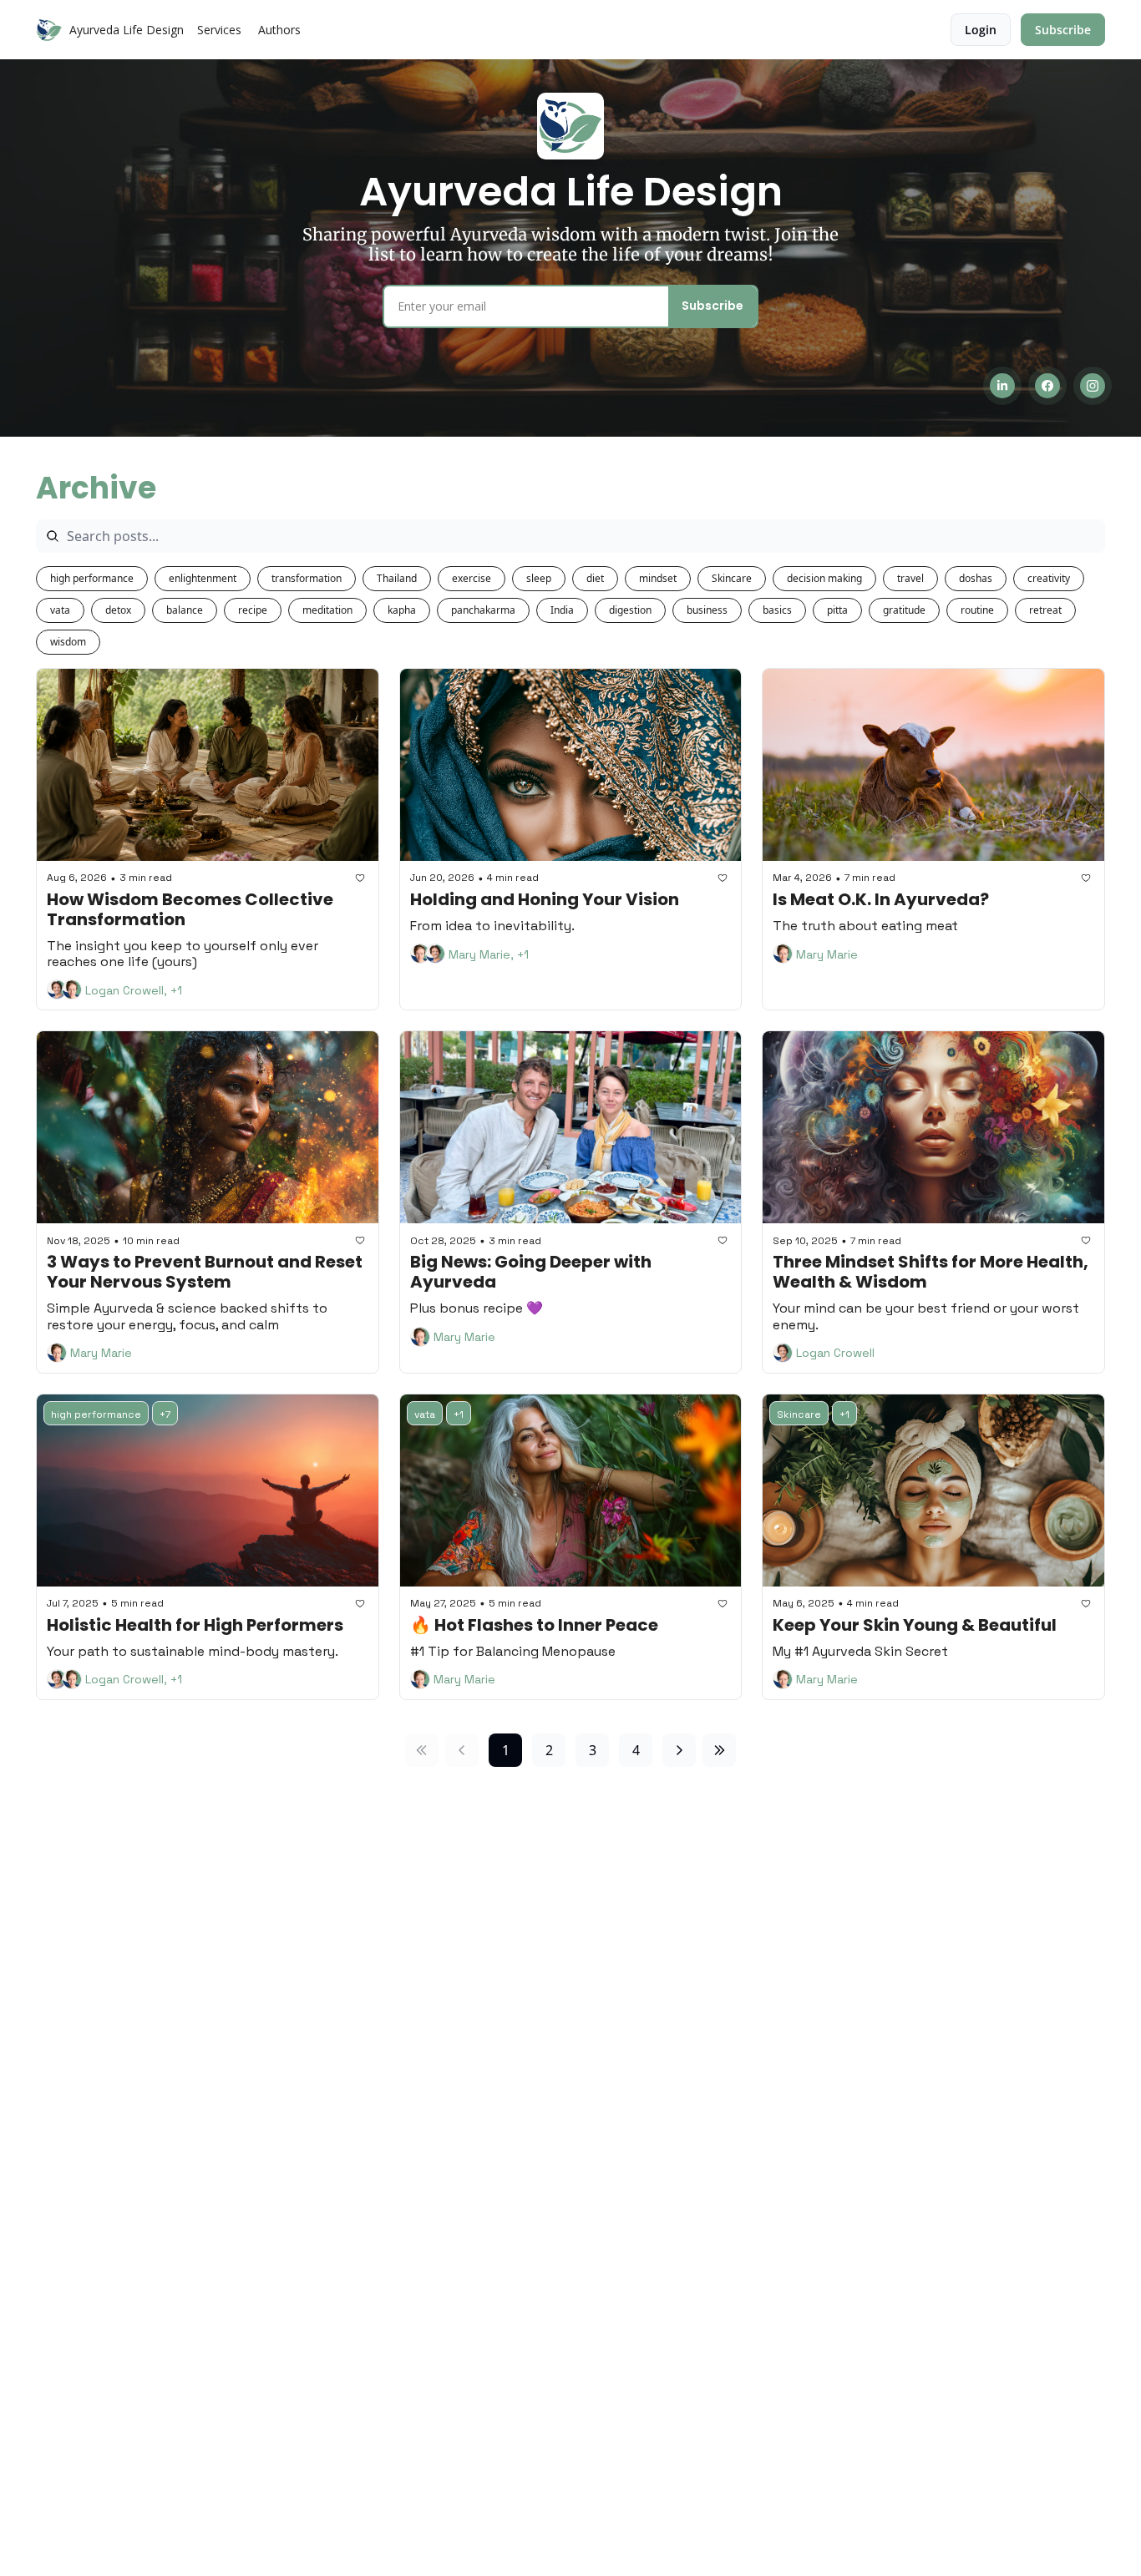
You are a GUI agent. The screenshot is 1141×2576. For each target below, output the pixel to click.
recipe (253, 610)
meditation (327, 610)
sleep (539, 578)
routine (977, 610)
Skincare (732, 578)
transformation (307, 578)
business (707, 610)
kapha (402, 610)
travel (910, 578)
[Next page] (679, 1750)
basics (777, 610)
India (562, 610)
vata (60, 610)
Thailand (397, 578)
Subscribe (712, 306)
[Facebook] (1047, 386)
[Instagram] (1093, 386)
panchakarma (483, 610)
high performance (92, 578)
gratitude (904, 610)
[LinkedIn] (1002, 386)
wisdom (68, 642)
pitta (837, 610)
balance (185, 610)
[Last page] (719, 1750)
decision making (824, 578)
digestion (630, 610)
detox (118, 610)
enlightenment (203, 578)
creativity (1049, 578)
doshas (976, 578)
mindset (658, 578)
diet (595, 578)
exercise (472, 578)
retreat (1045, 610)
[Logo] (49, 30)
